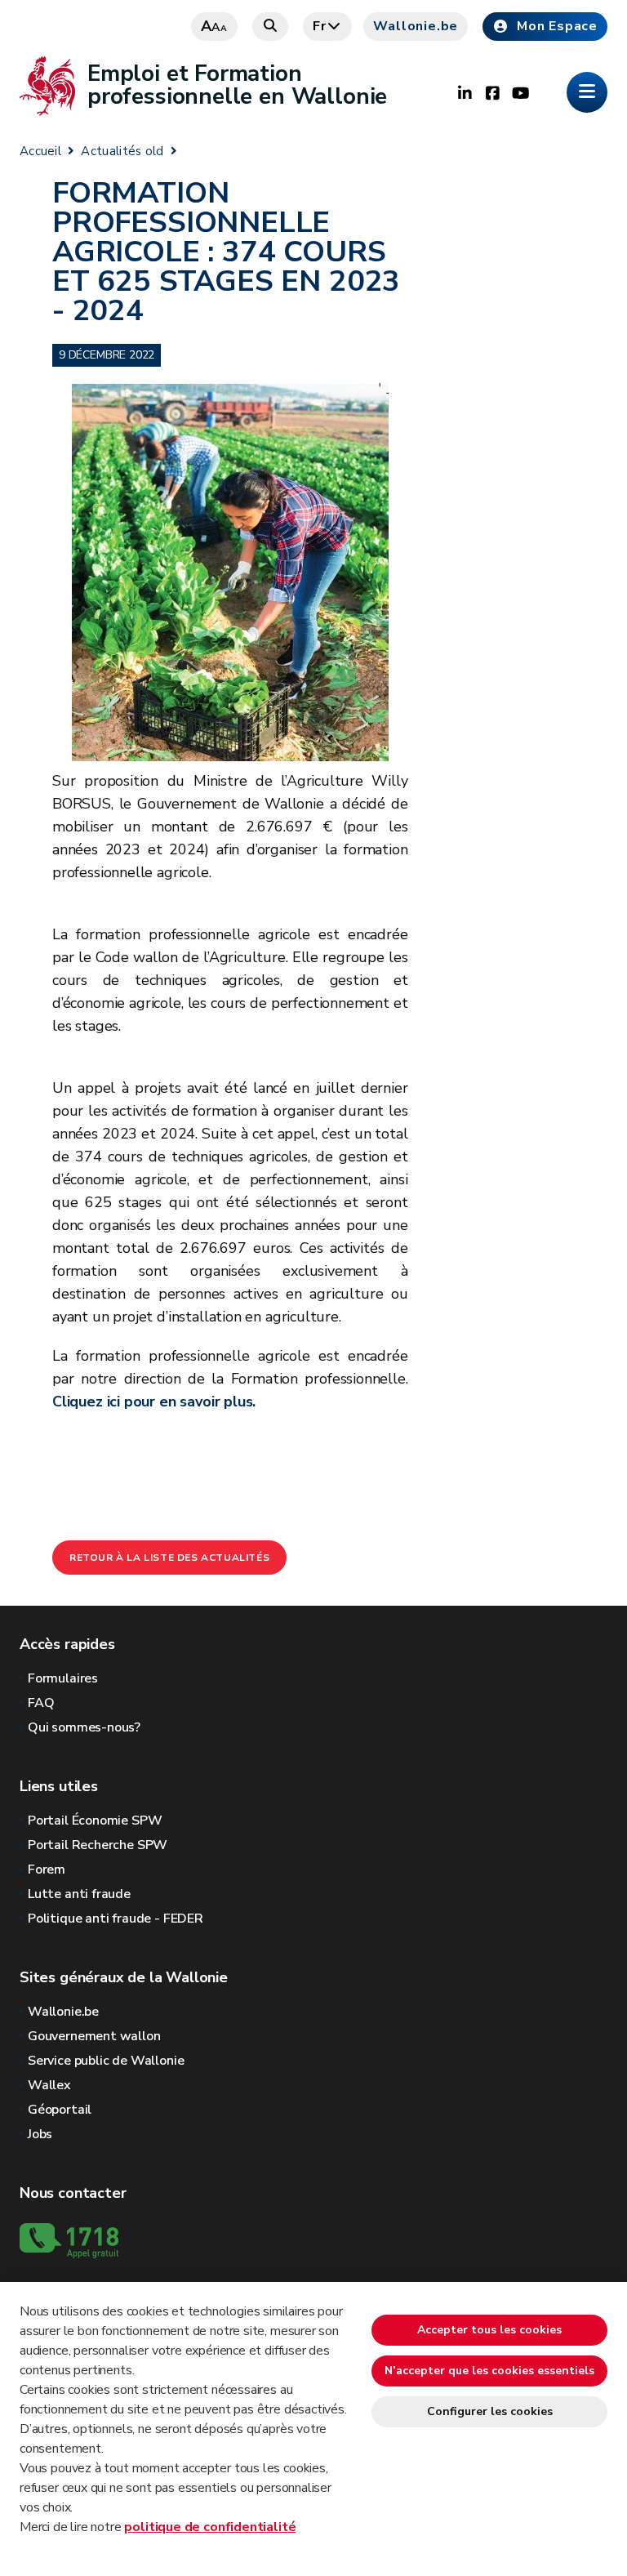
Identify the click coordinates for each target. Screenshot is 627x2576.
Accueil (40, 151)
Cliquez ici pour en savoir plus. (154, 1402)
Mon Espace (557, 26)
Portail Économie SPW (95, 1821)
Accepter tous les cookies (489, 2330)
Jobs (40, 2134)
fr (320, 26)
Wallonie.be (416, 26)
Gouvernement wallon (94, 2036)
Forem (47, 1870)
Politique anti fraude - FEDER (116, 1919)
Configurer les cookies (490, 2411)
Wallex (49, 2085)
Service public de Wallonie (106, 2061)
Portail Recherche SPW (98, 1845)
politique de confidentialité (210, 2527)
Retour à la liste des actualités (169, 1558)
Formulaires (63, 1678)
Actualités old (122, 151)
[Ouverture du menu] (587, 92)
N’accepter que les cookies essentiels (489, 2371)
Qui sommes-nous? (84, 1727)
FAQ (41, 1703)
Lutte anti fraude (79, 1894)
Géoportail (60, 2110)
